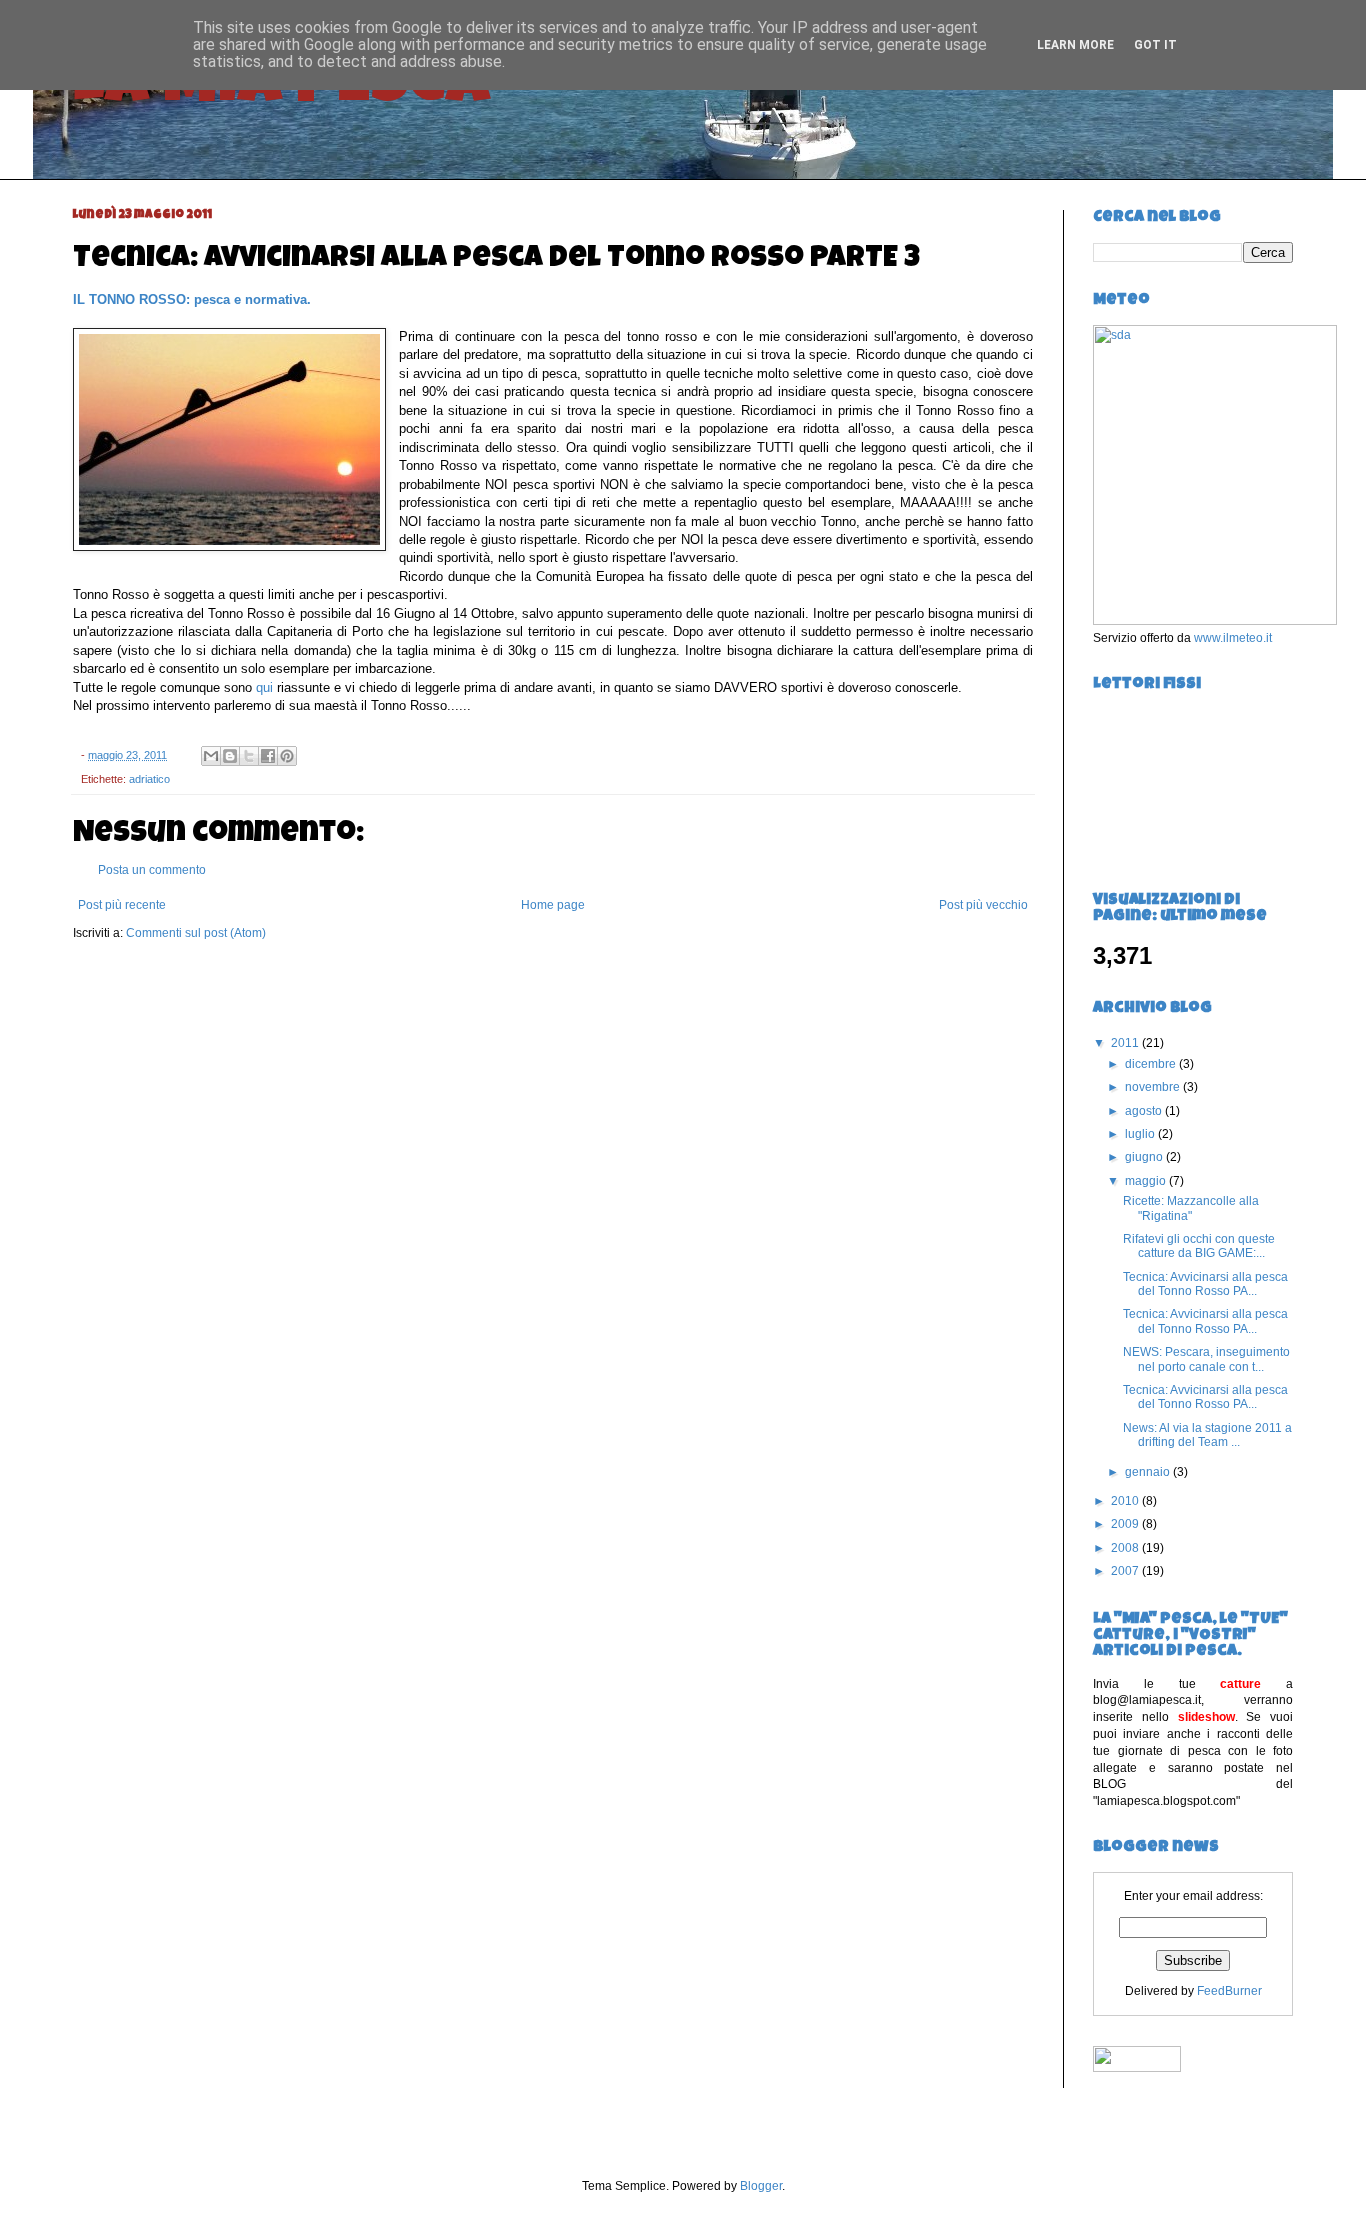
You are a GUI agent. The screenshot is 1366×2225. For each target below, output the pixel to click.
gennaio (1149, 1472)
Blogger (761, 2186)
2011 (1126, 1043)
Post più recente (122, 905)
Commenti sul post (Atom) (196, 933)
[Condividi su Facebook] (268, 756)
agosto (1145, 1111)
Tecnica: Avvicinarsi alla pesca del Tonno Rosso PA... (1205, 1284)
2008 (1126, 1548)
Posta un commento (152, 870)
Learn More (1075, 45)
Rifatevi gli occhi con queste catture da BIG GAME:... (1199, 1246)
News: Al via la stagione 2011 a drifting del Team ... (1207, 1435)
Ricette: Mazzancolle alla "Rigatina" (1191, 1208)
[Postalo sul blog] (230, 756)
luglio (1141, 1134)
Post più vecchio (983, 905)
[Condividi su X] (249, 756)
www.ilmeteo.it (1233, 638)
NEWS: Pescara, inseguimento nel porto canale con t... (1206, 1359)
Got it (1155, 45)
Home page (553, 905)
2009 (1126, 1524)
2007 (1126, 1571)
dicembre (1152, 1064)
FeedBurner (1229, 1991)
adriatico (149, 779)
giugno (1145, 1157)
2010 (1126, 1501)
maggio (1147, 1181)
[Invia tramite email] (211, 756)
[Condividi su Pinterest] (287, 756)
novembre (1154, 1087)
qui (264, 687)
